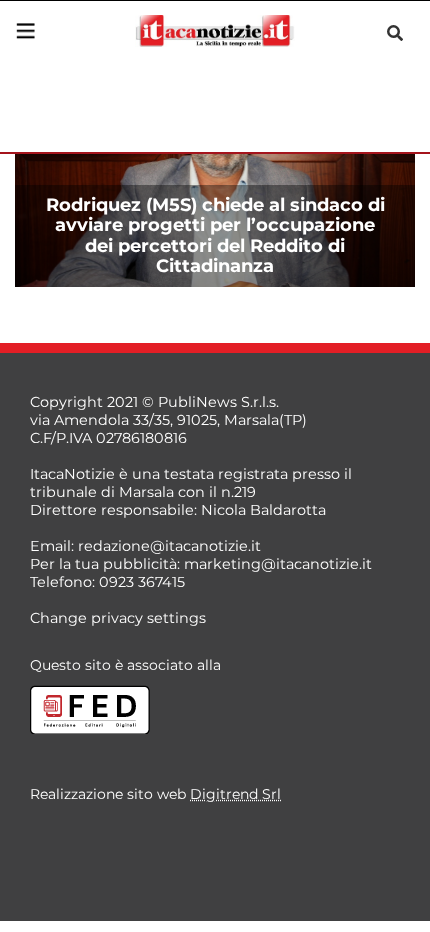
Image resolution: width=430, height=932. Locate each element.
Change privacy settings (118, 618)
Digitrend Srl (235, 794)
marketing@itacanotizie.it (278, 564)
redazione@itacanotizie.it (169, 546)
